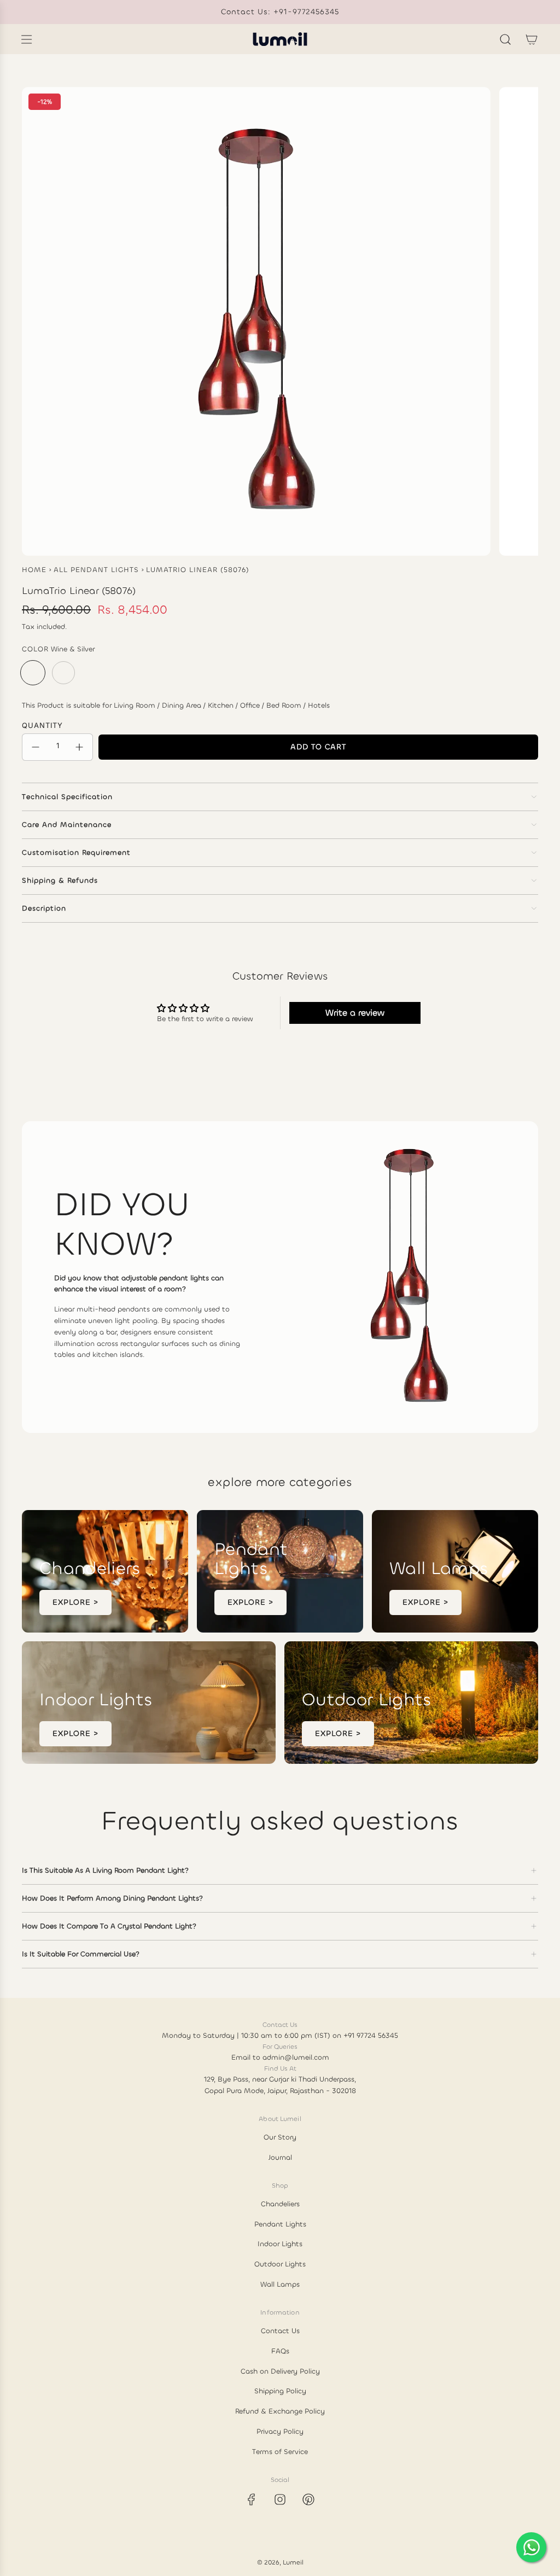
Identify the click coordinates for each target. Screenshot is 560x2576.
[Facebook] (252, 2499)
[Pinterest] (308, 2499)
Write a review (355, 1013)
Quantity (42, 725)
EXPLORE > (75, 1602)
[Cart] (532, 39)
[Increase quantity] (79, 747)
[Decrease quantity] (36, 747)
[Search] (505, 39)
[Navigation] (26, 39)
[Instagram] (280, 2499)
